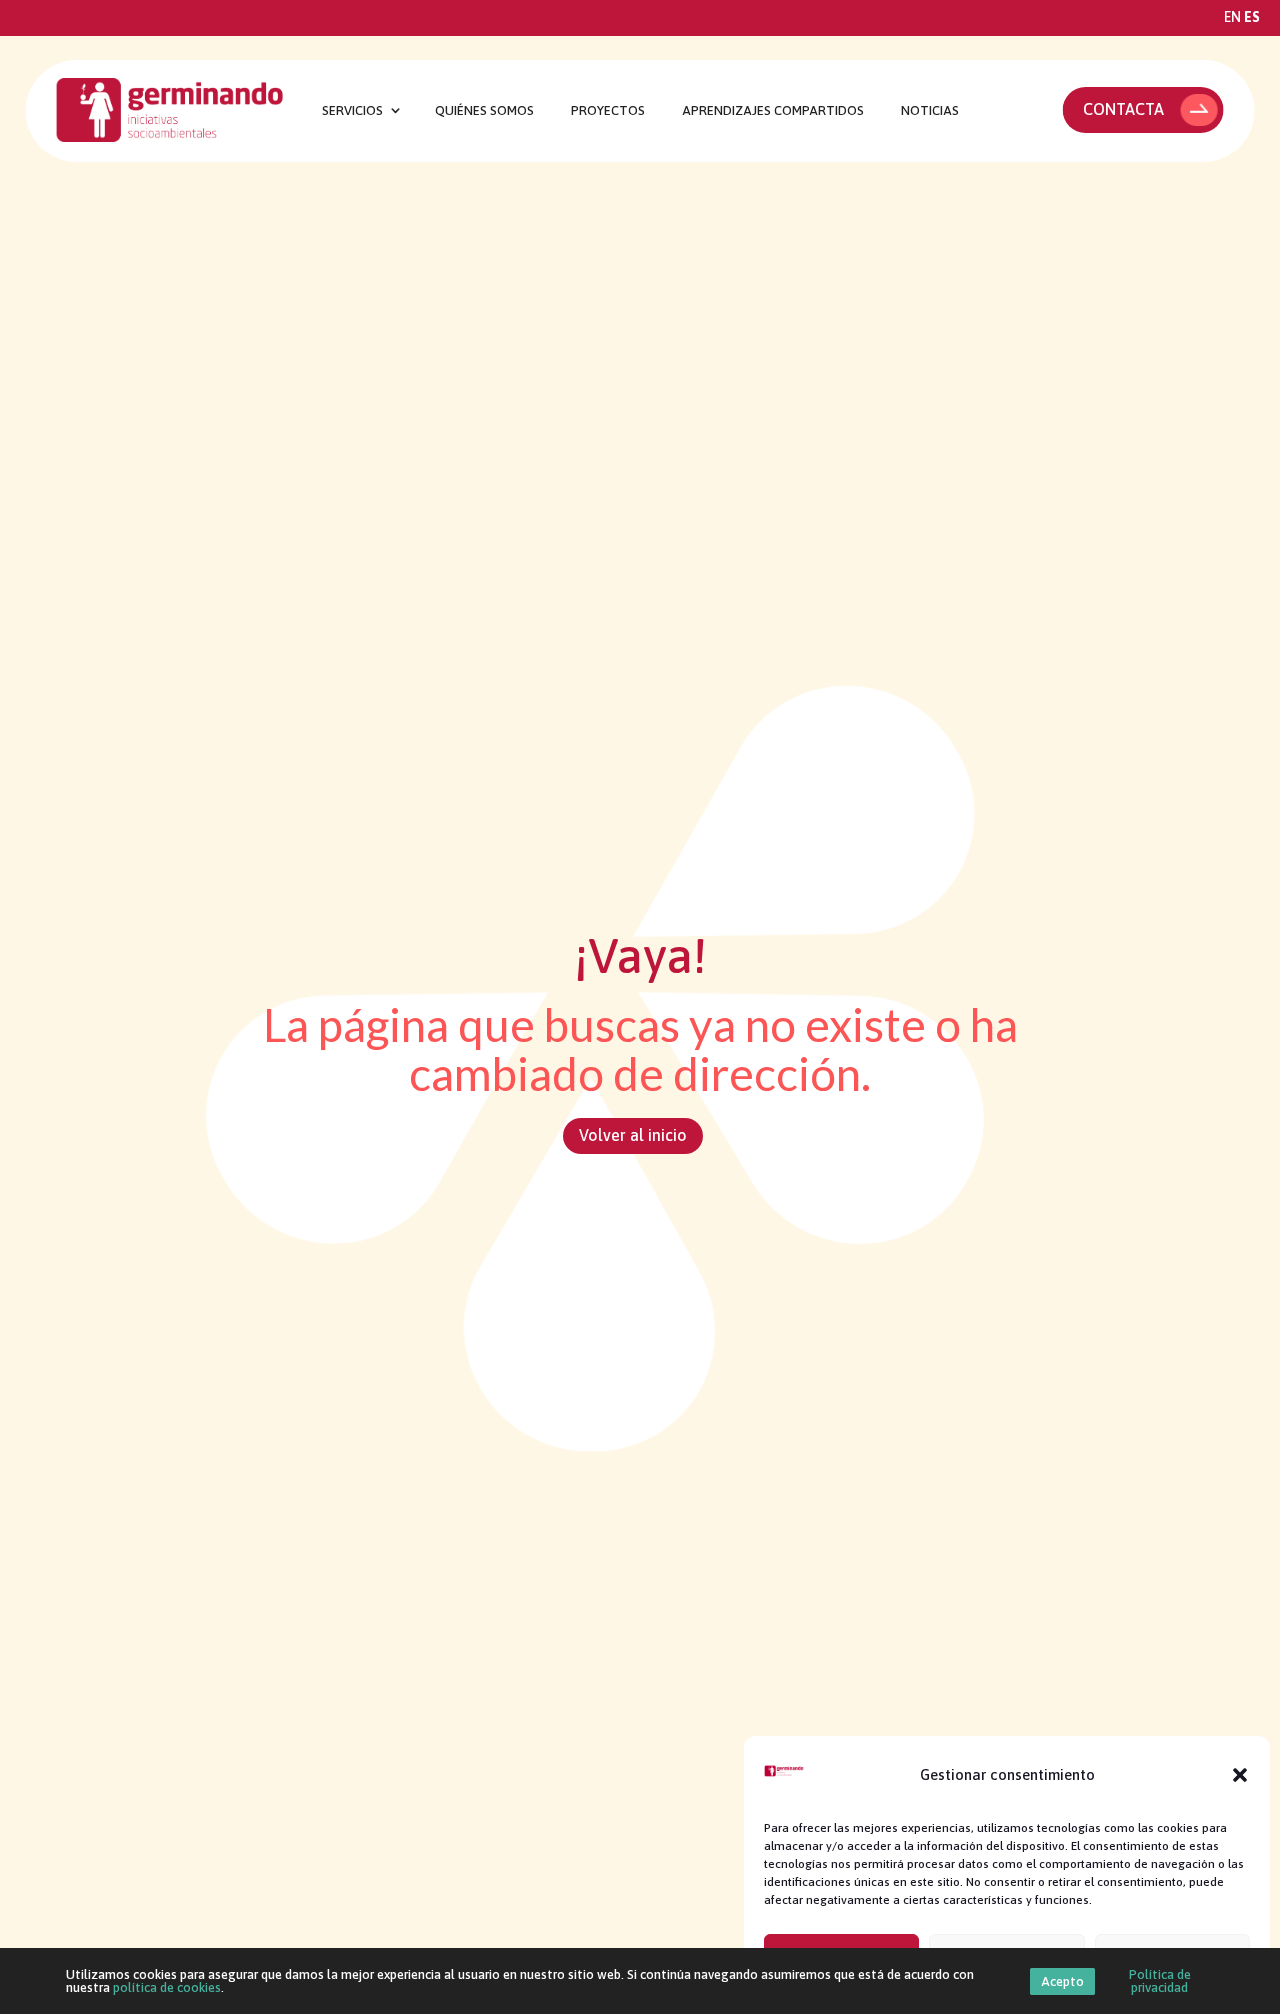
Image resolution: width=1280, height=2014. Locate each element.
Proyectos (608, 111)
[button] (1240, 1775)
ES (1252, 17)
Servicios (352, 111)
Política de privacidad (1160, 1981)
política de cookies (167, 1987)
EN (1232, 17)
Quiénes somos (484, 111)
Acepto (1062, 1981)
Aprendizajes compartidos (773, 111)
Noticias (930, 111)
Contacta (1123, 109)
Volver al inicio (633, 1135)
